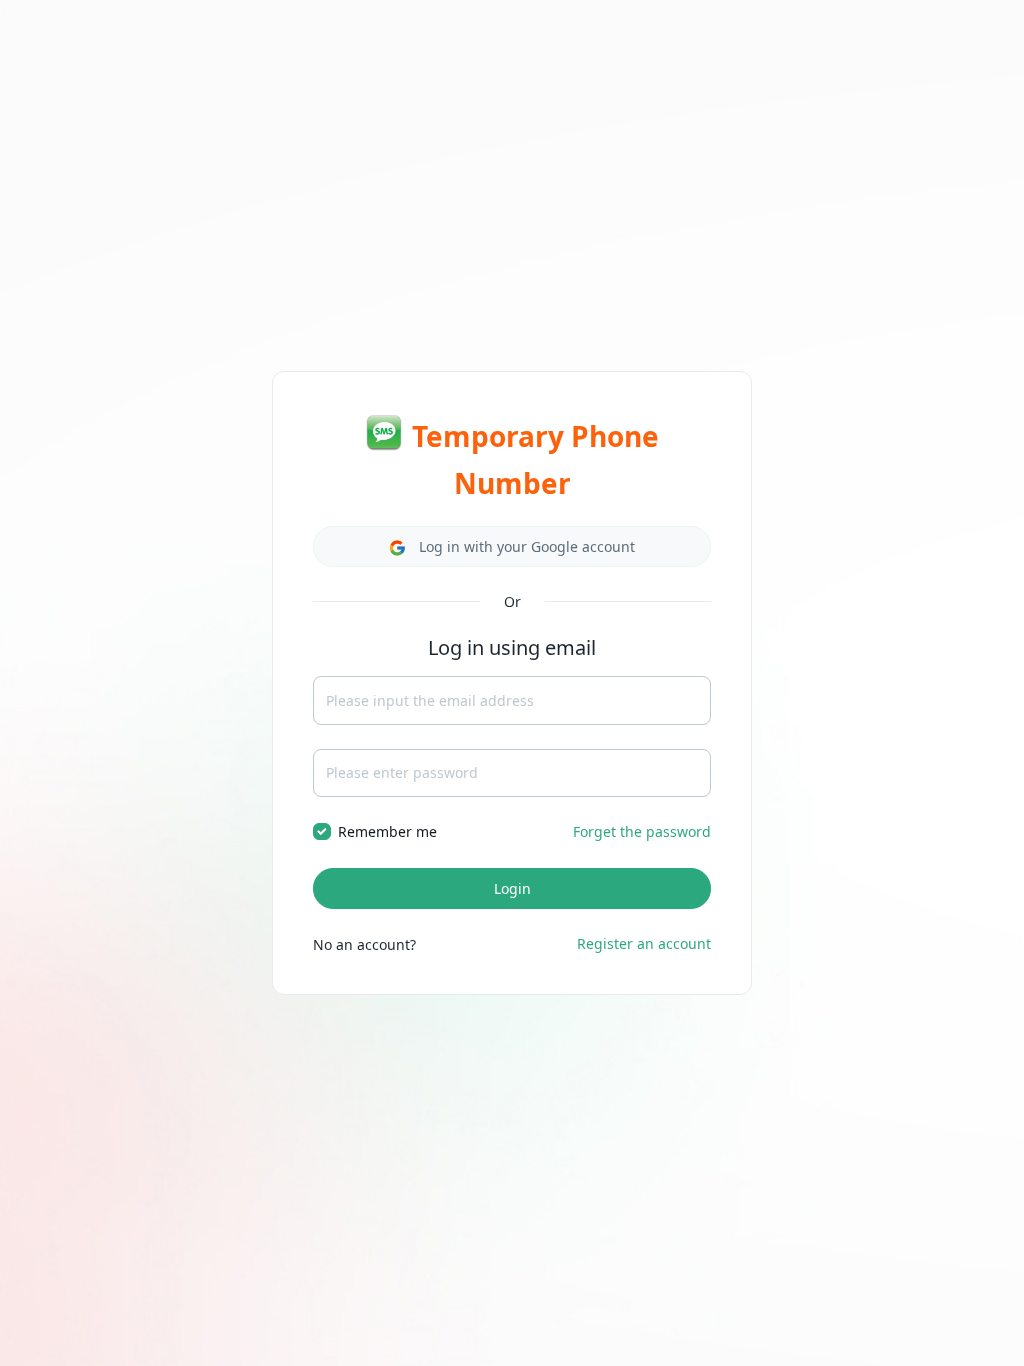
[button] (512, 546)
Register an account (644, 943)
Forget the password (642, 831)
